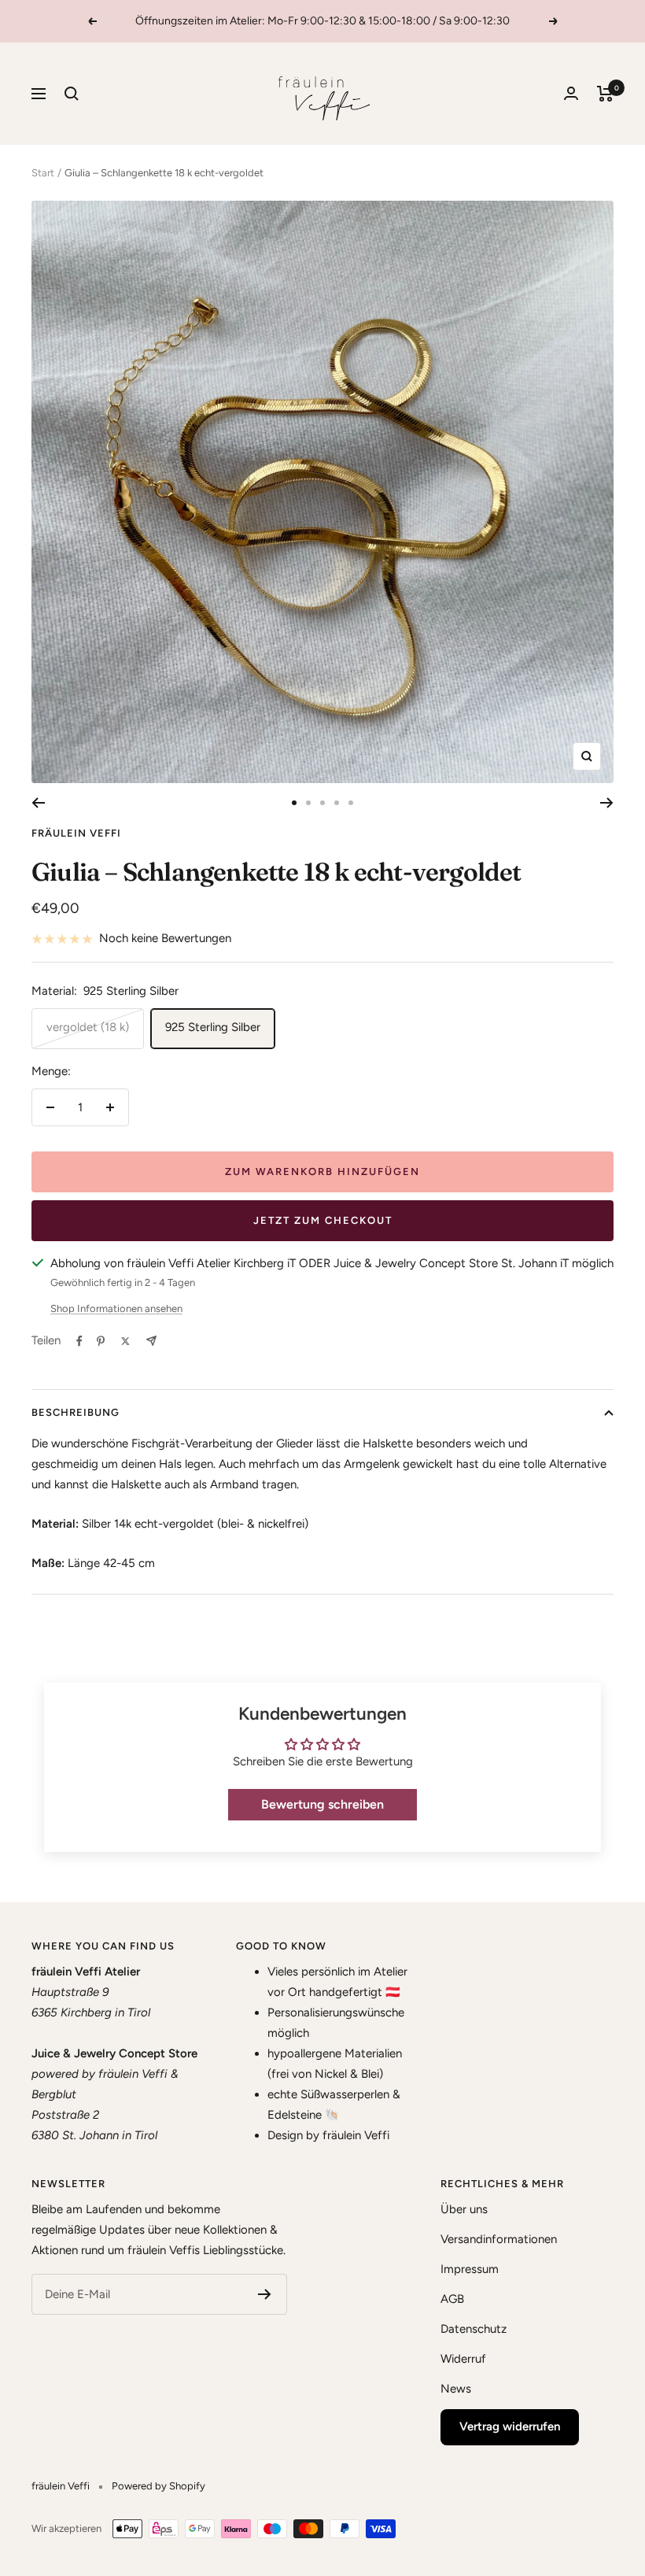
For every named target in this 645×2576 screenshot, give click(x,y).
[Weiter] (607, 803)
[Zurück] (38, 803)
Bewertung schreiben (322, 1804)
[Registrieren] (265, 2294)
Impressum (470, 2269)
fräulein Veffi (76, 833)
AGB (452, 2299)
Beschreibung (76, 1412)
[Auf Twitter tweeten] (125, 1341)
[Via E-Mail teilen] (151, 1341)
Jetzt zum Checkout (323, 1220)
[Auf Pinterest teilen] (101, 1341)
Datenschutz (474, 2329)
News (456, 2389)
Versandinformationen (499, 2239)
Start (43, 173)
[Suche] (72, 94)
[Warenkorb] (605, 94)
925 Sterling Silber (213, 1027)
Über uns (464, 2209)
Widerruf (463, 2359)
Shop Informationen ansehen (116, 1308)
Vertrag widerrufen (510, 2426)
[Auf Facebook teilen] (79, 1341)
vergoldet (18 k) (88, 1027)
